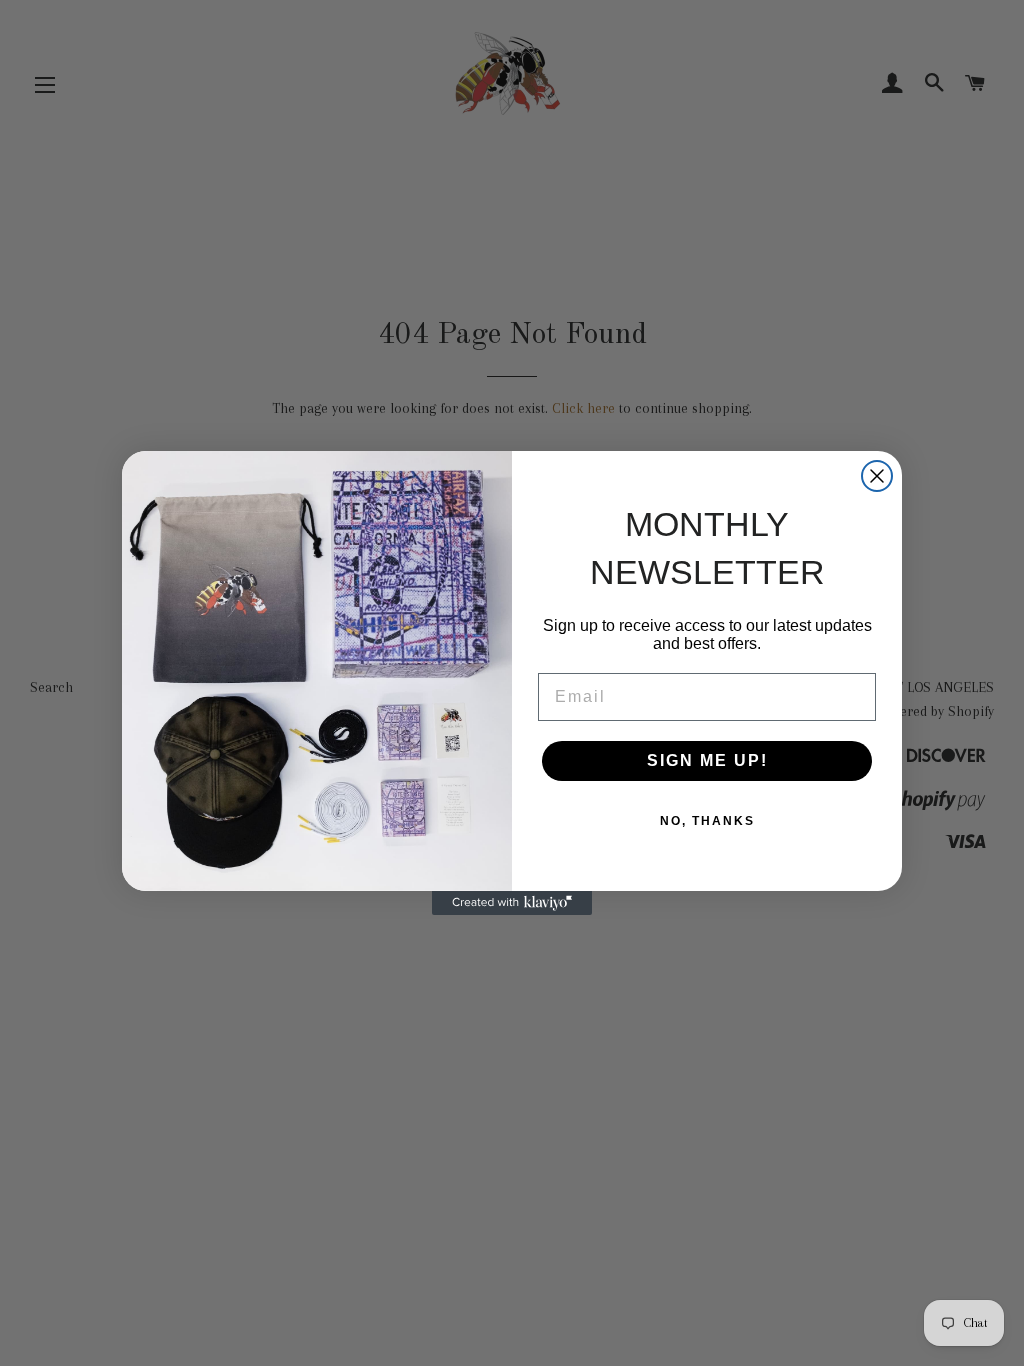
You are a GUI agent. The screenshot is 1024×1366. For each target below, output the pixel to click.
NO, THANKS (707, 821)
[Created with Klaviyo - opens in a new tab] (512, 903)
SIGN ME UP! (707, 760)
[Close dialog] (877, 476)
